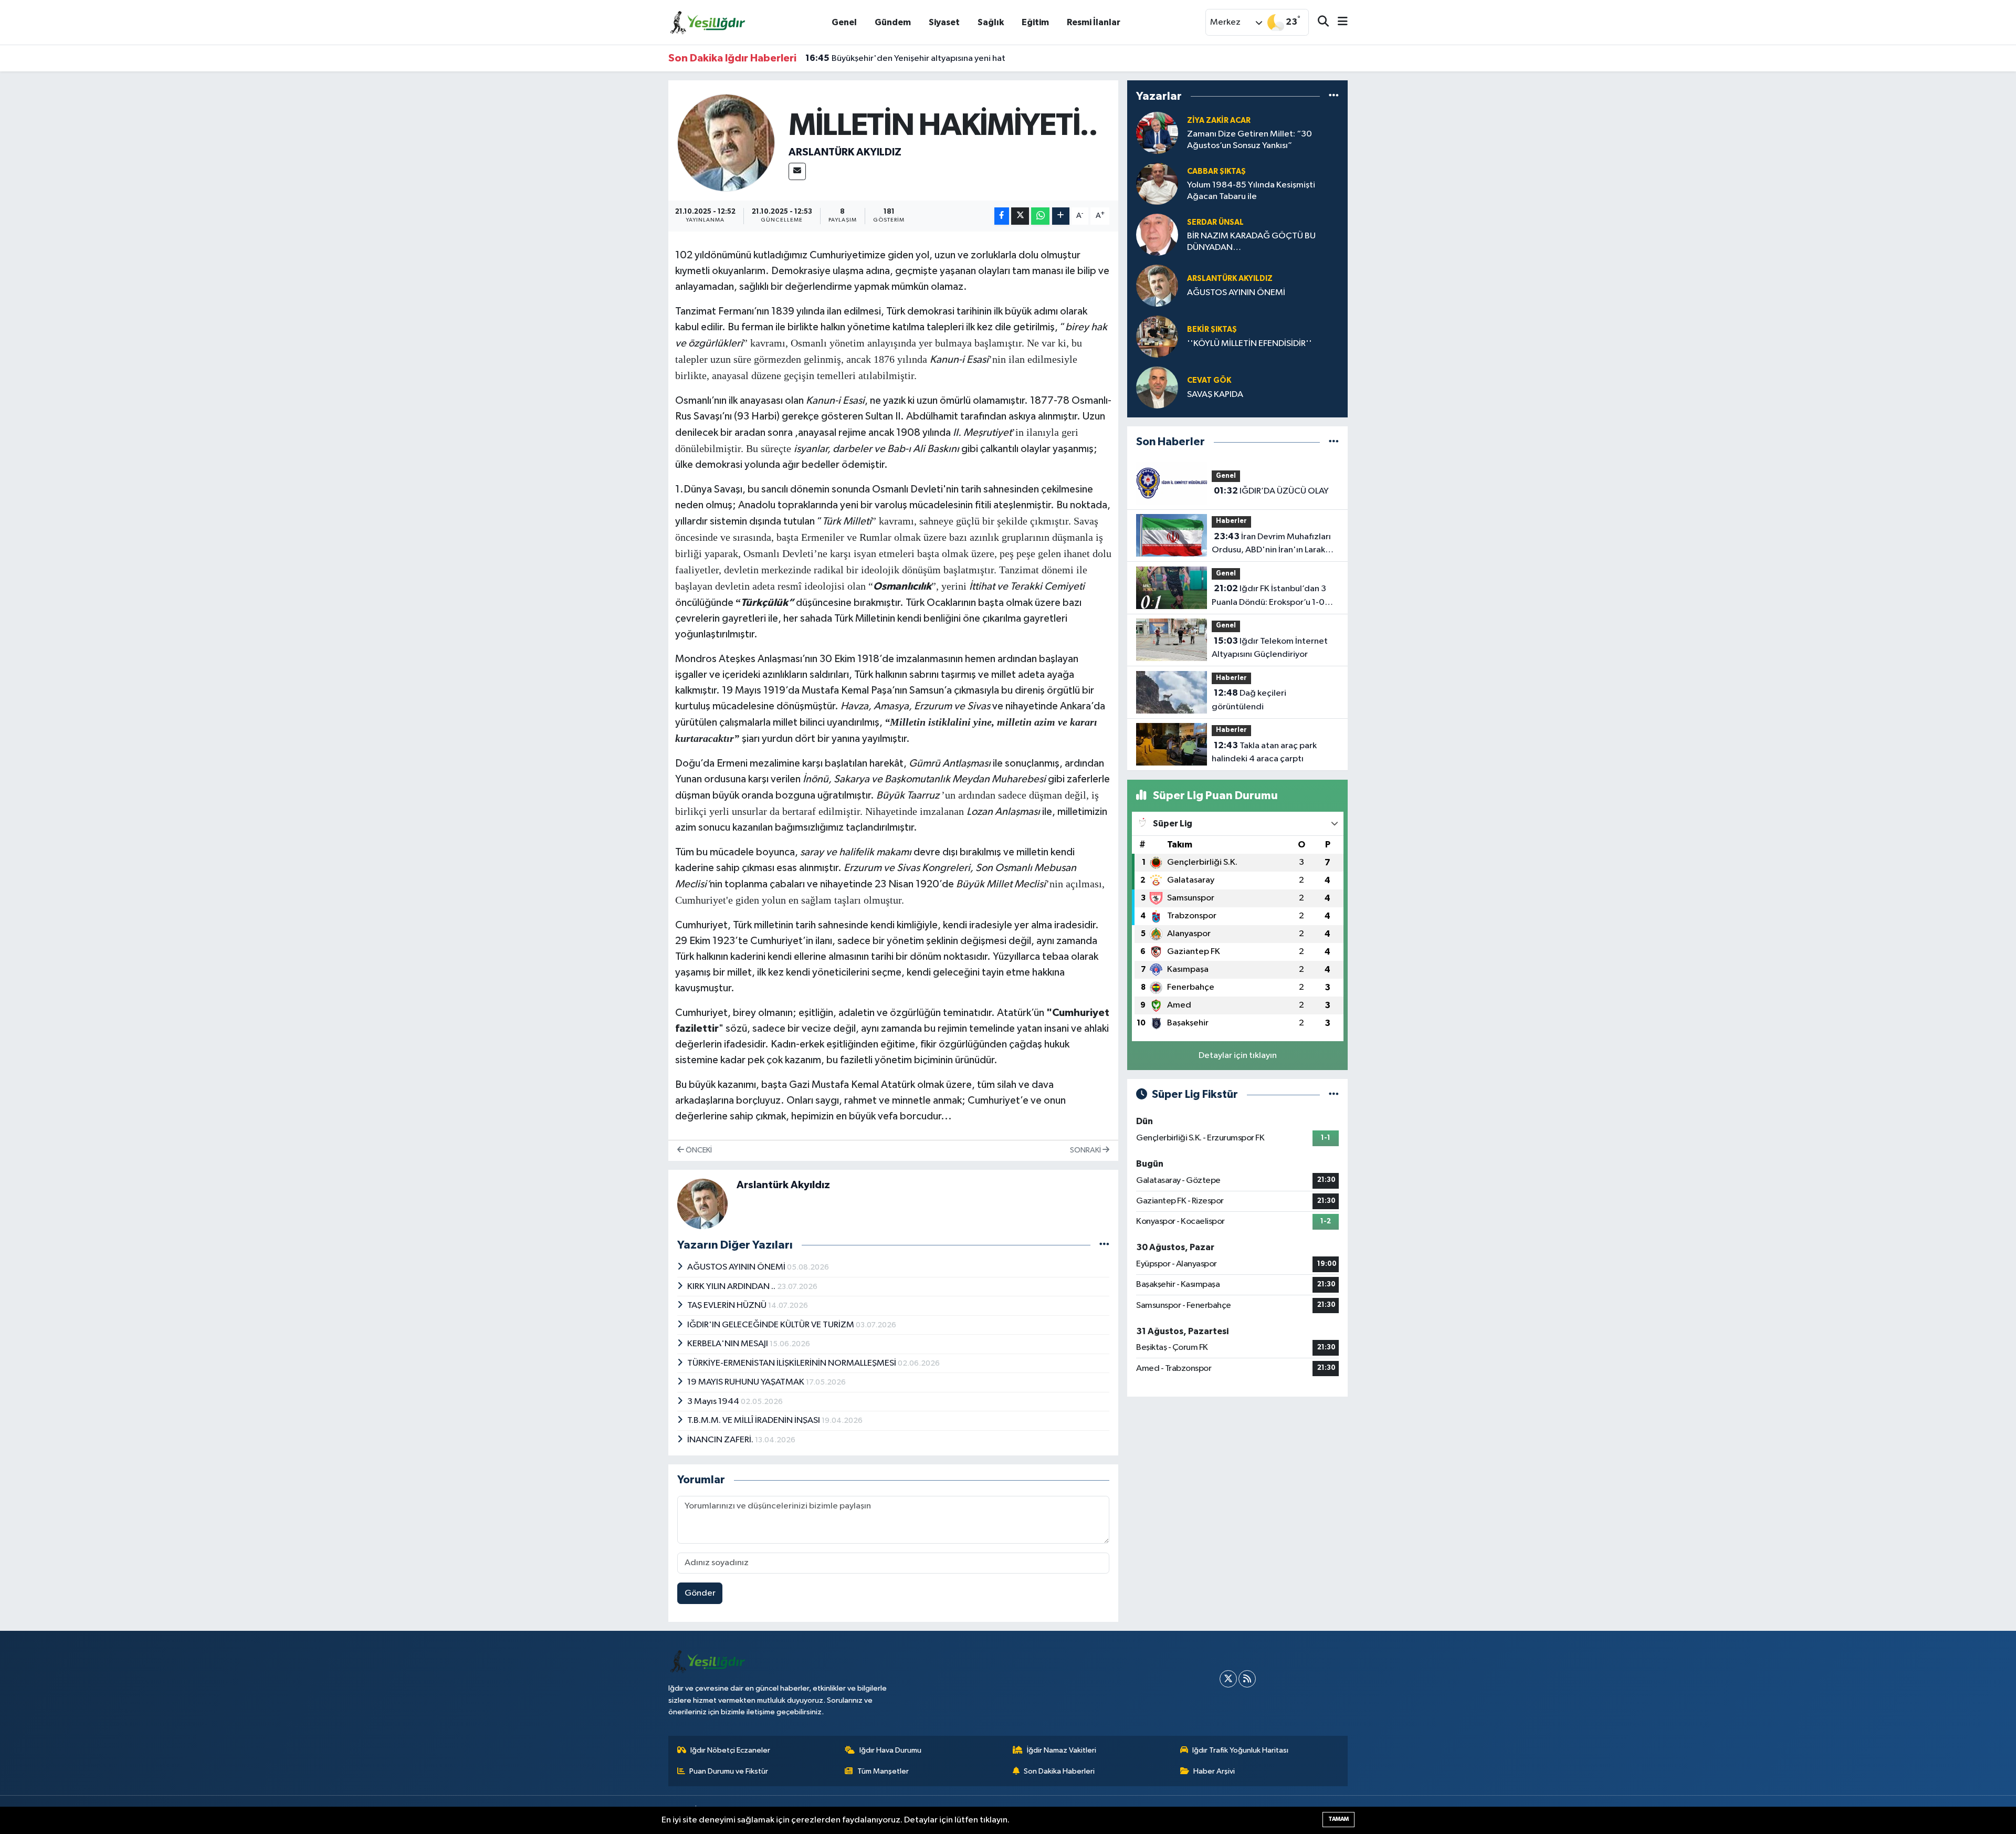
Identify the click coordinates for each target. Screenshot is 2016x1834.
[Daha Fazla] (1061, 216)
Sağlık (991, 22)
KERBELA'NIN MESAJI (728, 1344)
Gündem (893, 22)
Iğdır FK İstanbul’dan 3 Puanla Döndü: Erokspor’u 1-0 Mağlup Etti (1269, 596)
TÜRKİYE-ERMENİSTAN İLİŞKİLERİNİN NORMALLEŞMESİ (792, 1363)
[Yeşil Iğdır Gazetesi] (708, 22)
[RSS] (1247, 1679)
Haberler (1231, 521)
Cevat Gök (1209, 380)
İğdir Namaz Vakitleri (1062, 1750)
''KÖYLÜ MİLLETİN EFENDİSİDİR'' (1249, 344)
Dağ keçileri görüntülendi (1249, 700)
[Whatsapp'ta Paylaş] (1040, 216)
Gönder (700, 1593)
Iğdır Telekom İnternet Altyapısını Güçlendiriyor (1270, 648)
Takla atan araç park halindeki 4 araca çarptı (1264, 752)
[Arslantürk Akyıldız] (726, 143)
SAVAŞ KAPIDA (1215, 395)
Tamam (1338, 1819)
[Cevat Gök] (1157, 387)
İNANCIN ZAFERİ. (721, 1440)
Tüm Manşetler (883, 1771)
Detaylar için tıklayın (1238, 1056)
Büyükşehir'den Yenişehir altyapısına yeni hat (905, 58)
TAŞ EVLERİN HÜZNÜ (728, 1306)
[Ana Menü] (1338, 22)
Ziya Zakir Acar (1219, 120)
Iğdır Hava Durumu (890, 1750)
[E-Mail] (797, 171)
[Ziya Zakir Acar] (1157, 133)
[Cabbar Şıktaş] (1157, 184)
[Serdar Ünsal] (1157, 234)
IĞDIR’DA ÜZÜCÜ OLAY (1271, 491)
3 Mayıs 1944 (714, 1402)
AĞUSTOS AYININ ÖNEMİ (737, 1267)
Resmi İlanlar (1094, 22)
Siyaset (944, 22)
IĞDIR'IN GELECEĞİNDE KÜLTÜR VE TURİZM (771, 1325)
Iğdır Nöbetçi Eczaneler (730, 1750)
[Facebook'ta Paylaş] (1002, 216)
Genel (844, 22)
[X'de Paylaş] (1020, 216)
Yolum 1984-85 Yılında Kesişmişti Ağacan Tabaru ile (1251, 191)
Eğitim (1035, 22)
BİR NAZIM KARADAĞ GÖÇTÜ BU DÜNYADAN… (1251, 242)
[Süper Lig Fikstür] (1334, 1094)
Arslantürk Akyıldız (845, 152)
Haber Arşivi (1214, 1771)
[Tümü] (1334, 96)
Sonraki (1086, 1150)
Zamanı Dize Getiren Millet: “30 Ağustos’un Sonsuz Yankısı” (1249, 140)
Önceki (698, 1150)
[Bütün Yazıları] (1104, 1245)
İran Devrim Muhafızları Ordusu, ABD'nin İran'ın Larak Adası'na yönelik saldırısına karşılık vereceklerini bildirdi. (1271, 544)
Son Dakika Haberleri (1059, 1771)
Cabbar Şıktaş (1216, 171)
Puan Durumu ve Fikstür (729, 1771)
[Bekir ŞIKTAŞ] (1157, 336)
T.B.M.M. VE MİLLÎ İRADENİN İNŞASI (754, 1421)
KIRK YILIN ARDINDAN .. (732, 1287)
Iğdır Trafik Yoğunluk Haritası (1240, 1750)
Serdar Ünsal (1215, 222)
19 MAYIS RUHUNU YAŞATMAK (747, 1382)
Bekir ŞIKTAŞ (1212, 329)
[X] (1228, 1679)
